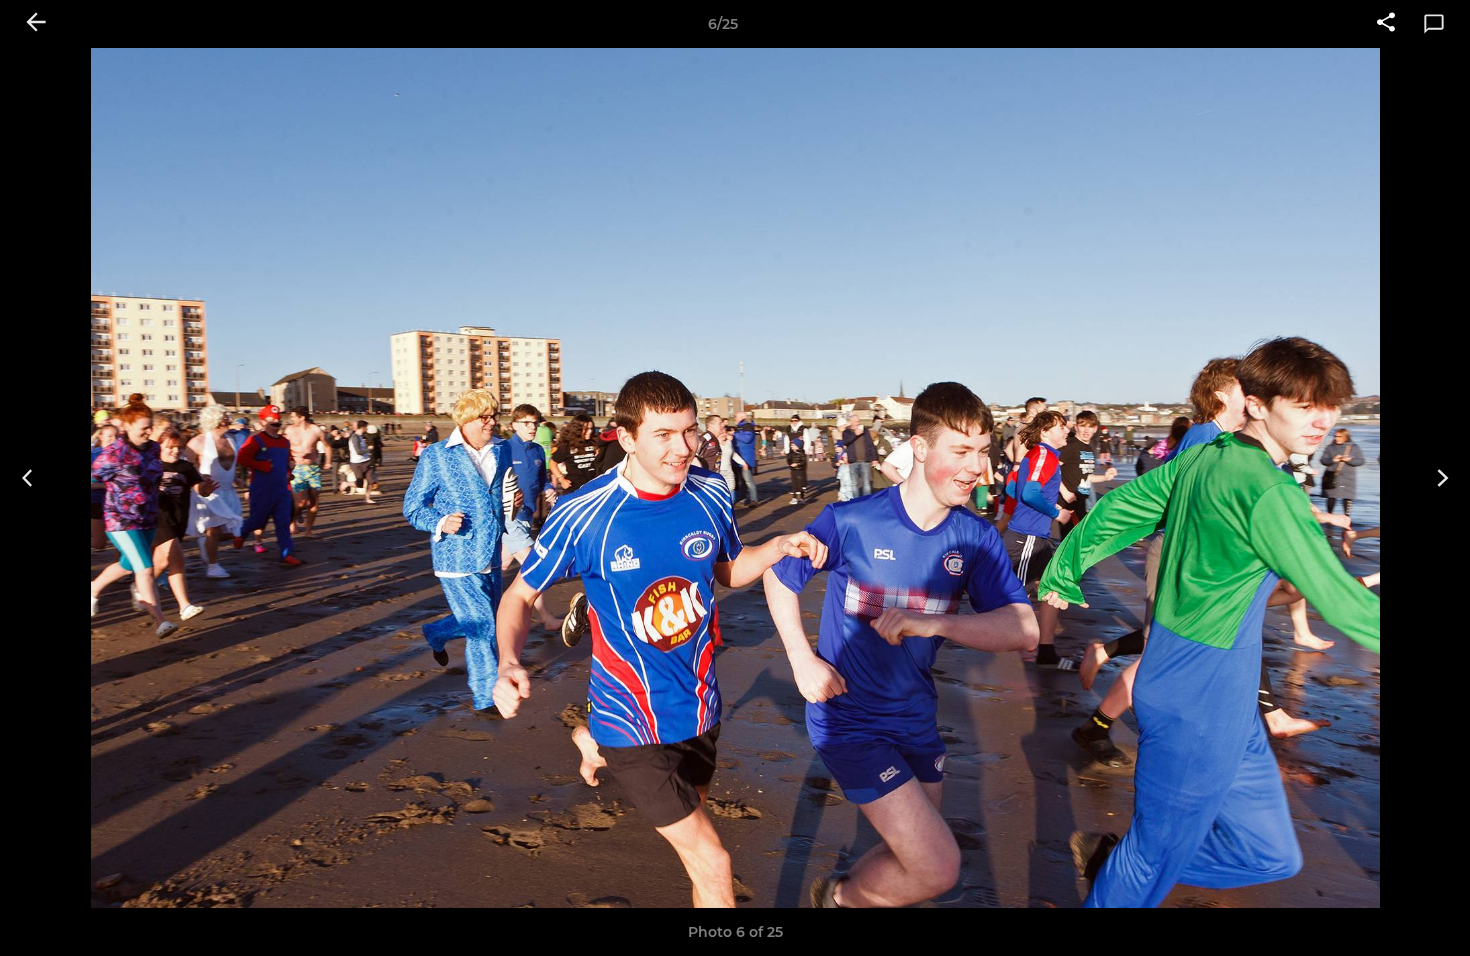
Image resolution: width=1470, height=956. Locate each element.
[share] (1386, 24)
